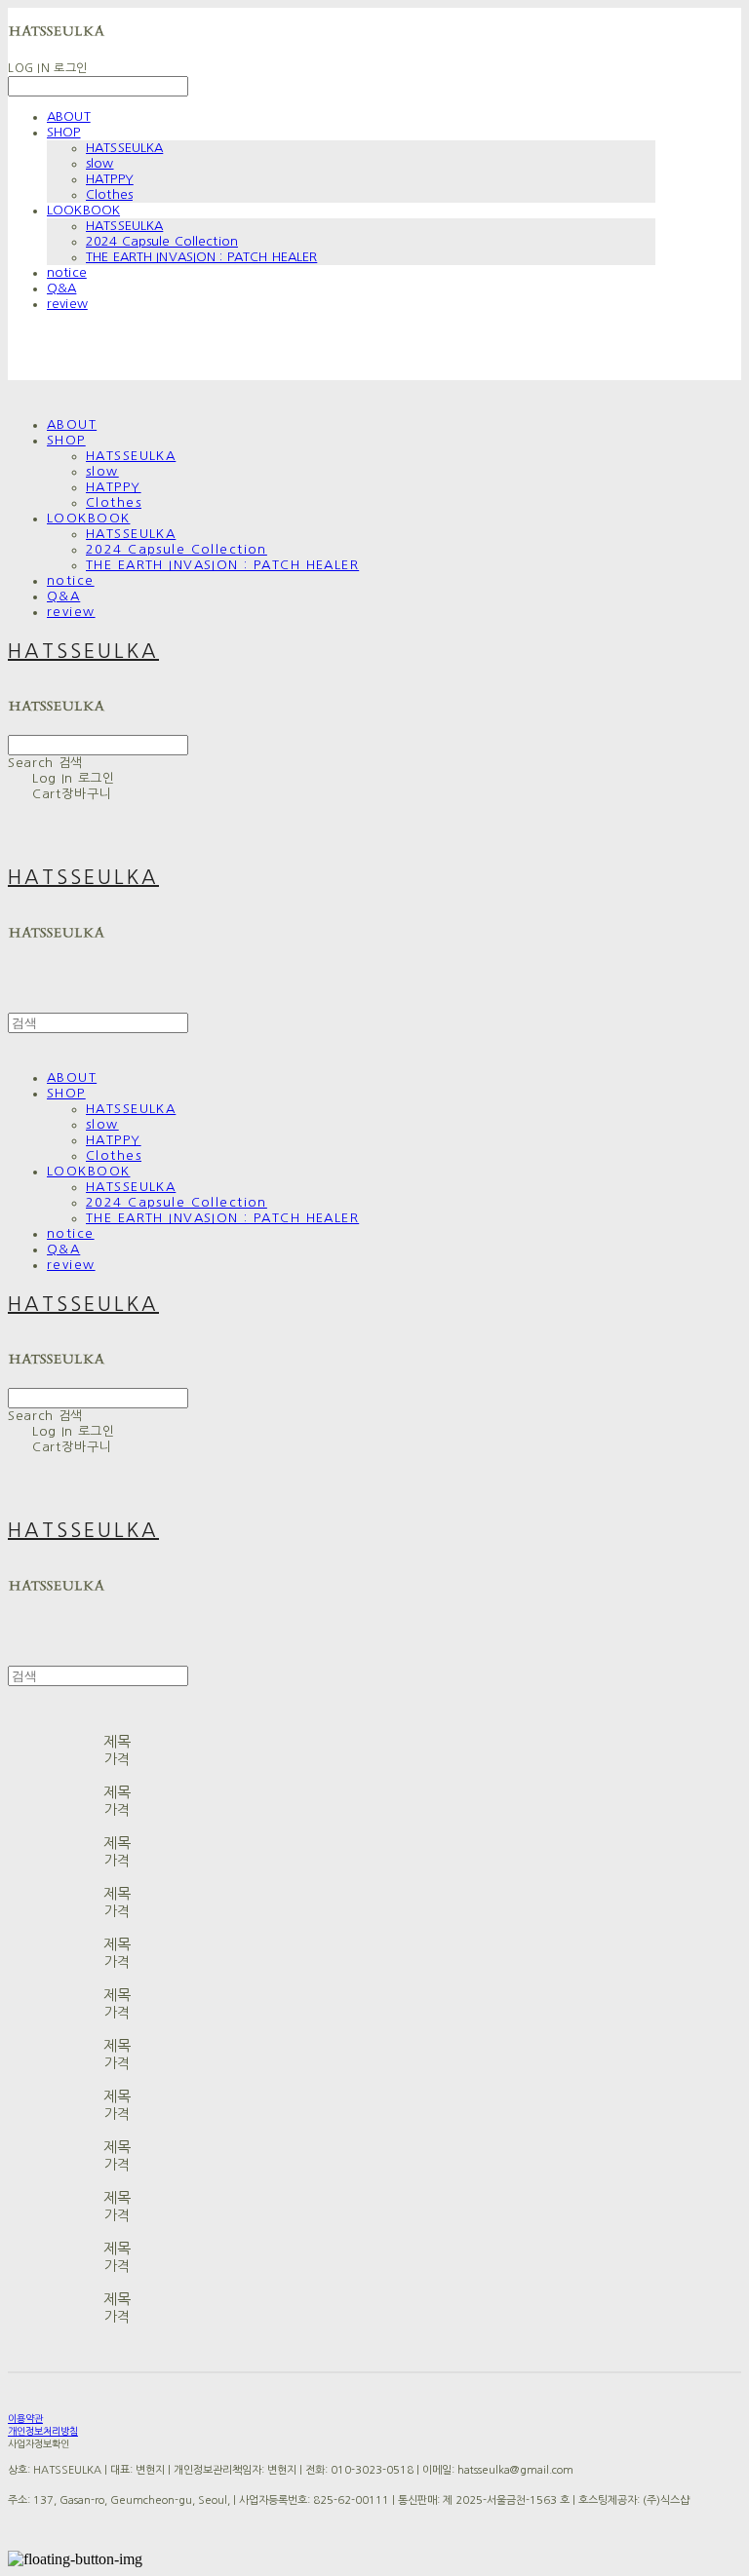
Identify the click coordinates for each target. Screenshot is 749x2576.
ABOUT (69, 116)
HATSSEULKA (124, 148)
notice (67, 272)
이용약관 (25, 2418)
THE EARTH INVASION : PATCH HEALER (201, 257)
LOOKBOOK (83, 210)
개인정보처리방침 (43, 2431)
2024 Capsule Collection (162, 241)
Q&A (61, 288)
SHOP (64, 132)
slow (100, 163)
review (67, 304)
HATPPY (110, 179)
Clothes (109, 194)
